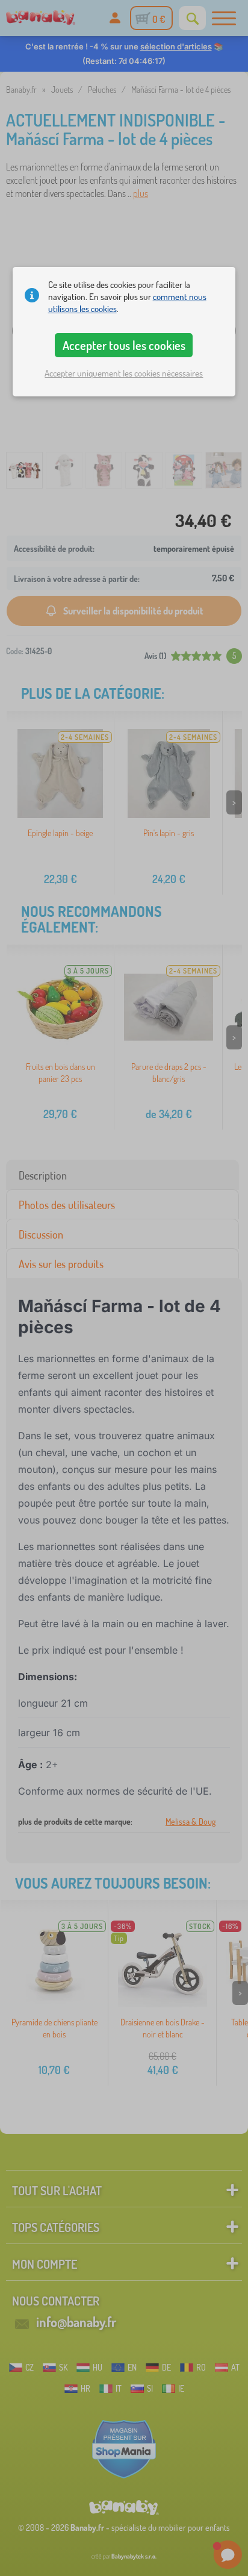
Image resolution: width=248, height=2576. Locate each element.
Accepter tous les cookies (124, 345)
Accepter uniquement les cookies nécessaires (124, 373)
